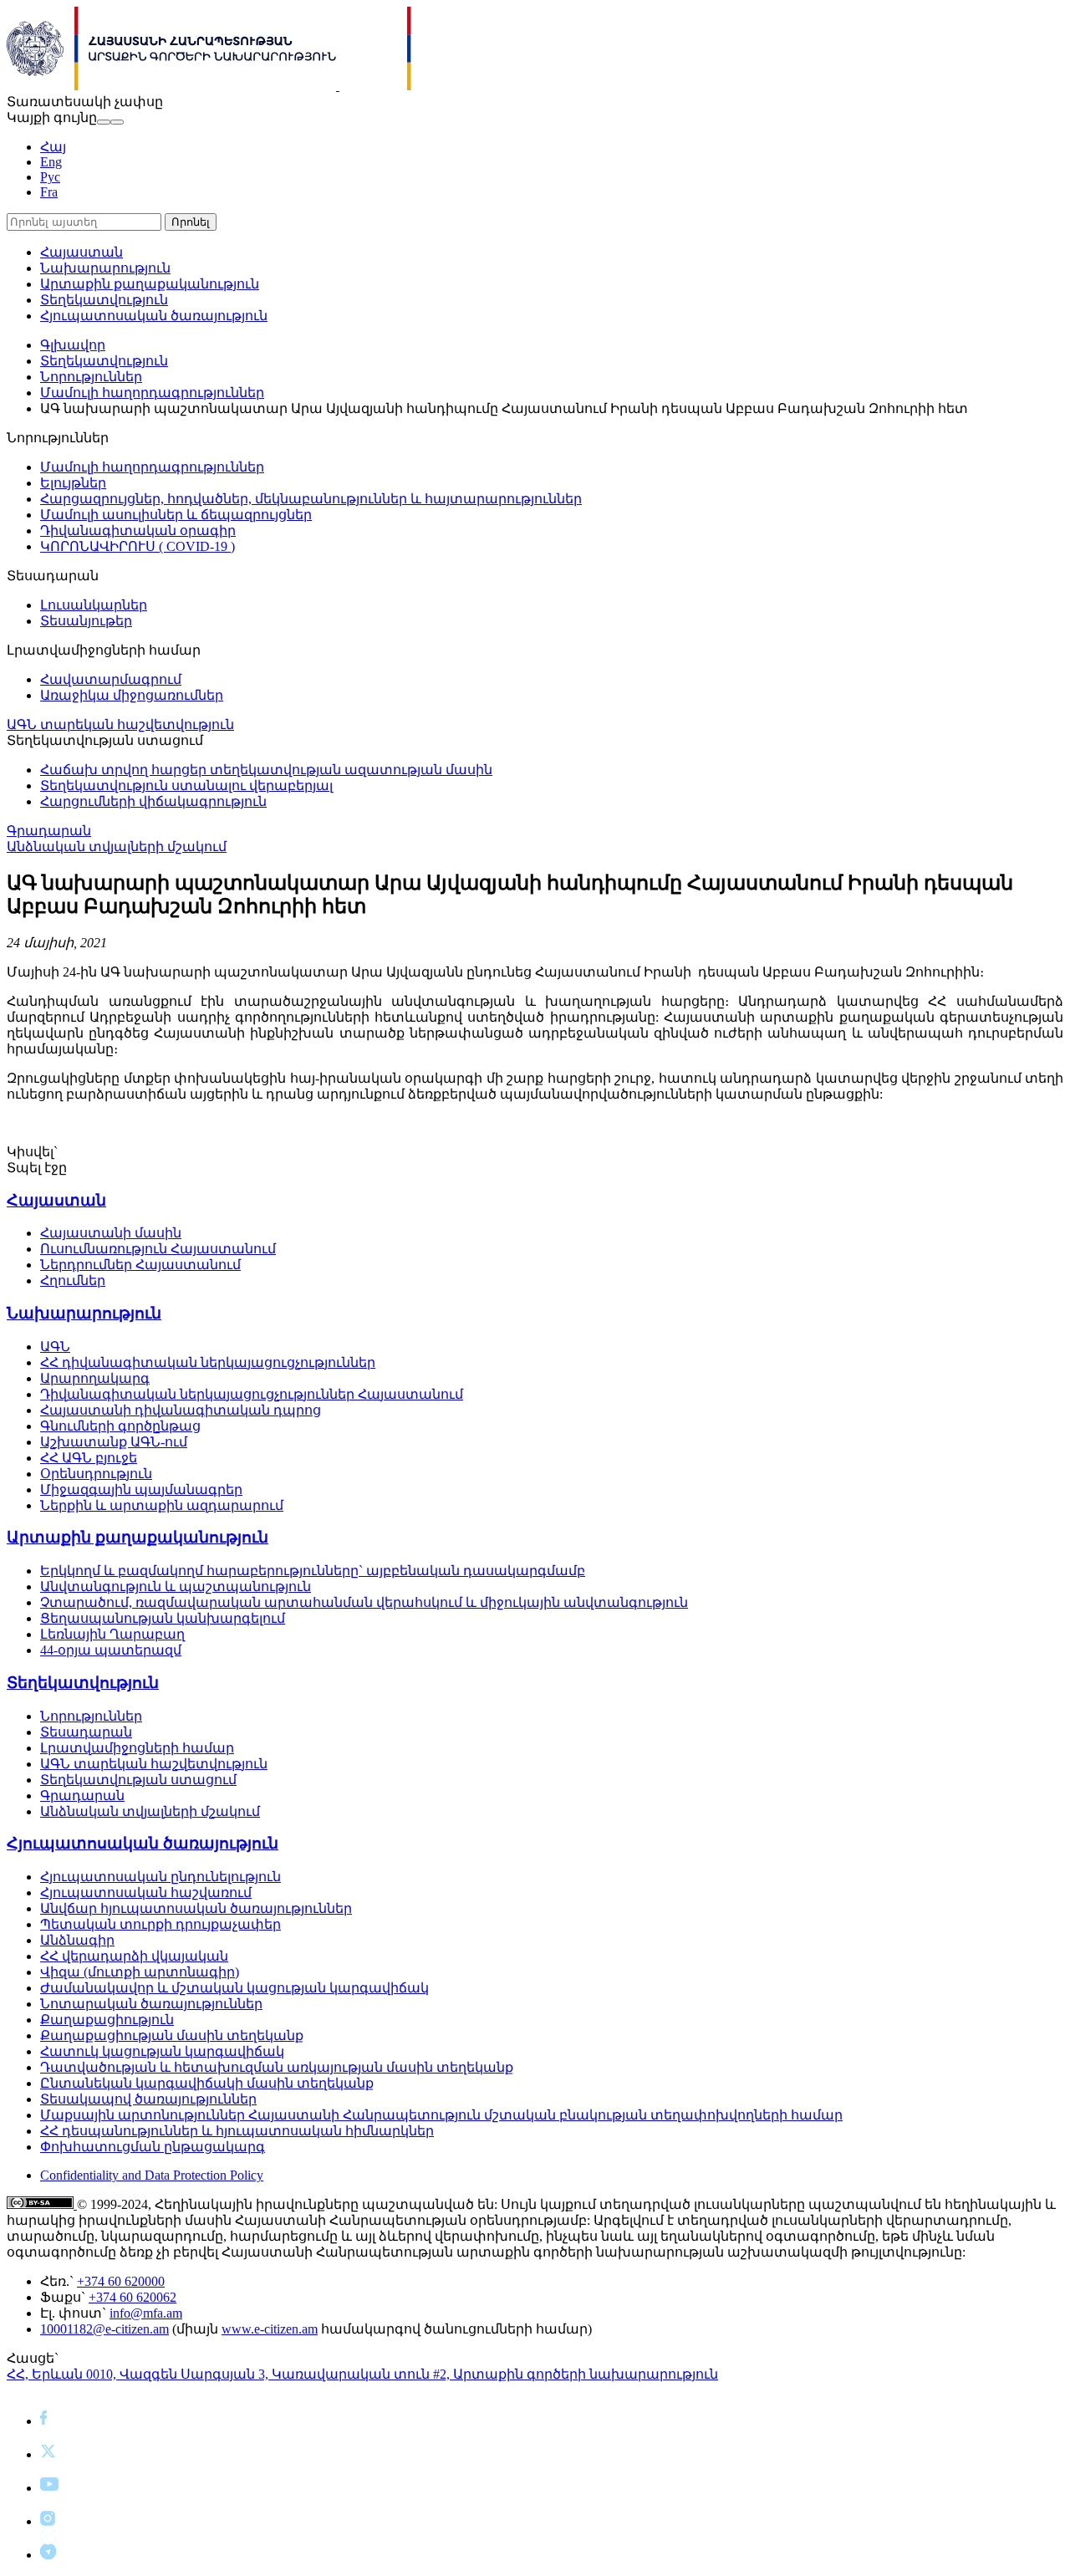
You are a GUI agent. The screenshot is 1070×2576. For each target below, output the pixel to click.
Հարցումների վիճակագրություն (153, 801)
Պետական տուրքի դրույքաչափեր (160, 1924)
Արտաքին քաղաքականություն (150, 284)
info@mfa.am (146, 2313)
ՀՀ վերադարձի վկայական (134, 1956)
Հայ (53, 147)
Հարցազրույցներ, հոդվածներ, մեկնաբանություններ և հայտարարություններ (311, 499)
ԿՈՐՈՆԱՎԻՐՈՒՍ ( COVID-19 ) (138, 546)
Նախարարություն (105, 268)
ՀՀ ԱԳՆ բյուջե (89, 1458)
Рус (50, 177)
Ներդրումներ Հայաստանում (140, 1265)
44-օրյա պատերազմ (111, 1650)
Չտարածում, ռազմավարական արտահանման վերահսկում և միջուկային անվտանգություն (364, 1602)
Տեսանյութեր (86, 621)
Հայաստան (82, 252)
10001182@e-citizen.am (104, 2329)
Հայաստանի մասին (111, 1233)
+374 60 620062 (132, 2297)
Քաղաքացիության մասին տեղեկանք (172, 2035)
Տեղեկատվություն (104, 300)
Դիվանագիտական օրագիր (138, 531)
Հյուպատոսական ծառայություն (154, 316)
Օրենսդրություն (96, 1474)
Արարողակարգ (95, 1378)
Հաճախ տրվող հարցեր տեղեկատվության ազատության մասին (266, 770)
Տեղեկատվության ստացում (138, 1780)
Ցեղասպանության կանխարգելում (163, 1618)
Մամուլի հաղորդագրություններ (152, 393)
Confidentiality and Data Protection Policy (152, 2175)
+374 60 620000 (121, 2281)
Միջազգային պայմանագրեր (141, 1489)
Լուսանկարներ (94, 605)
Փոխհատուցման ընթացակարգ (153, 2147)
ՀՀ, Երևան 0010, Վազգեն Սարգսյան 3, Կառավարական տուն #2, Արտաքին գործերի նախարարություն (362, 2374)
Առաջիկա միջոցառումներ (132, 695)
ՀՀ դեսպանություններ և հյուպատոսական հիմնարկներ (237, 2131)
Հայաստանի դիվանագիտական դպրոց (181, 1410)
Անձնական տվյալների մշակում (117, 847)
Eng (51, 162)
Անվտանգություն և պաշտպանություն (176, 1586)
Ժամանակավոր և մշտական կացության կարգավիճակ (234, 1988)
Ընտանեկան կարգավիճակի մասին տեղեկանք (207, 2083)
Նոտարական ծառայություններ (151, 2004)
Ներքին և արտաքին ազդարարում (162, 1505)
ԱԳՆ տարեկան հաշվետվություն (120, 724)
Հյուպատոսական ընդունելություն (160, 1877)
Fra (49, 192)
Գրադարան (49, 831)
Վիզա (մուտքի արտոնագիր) (140, 1972)
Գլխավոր (73, 345)
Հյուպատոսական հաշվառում (146, 1892)
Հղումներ (73, 1280)
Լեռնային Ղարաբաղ (112, 1634)
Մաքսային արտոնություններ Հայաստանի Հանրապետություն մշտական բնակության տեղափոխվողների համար (441, 2115)
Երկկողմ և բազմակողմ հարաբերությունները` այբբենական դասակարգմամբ (313, 1571)
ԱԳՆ (55, 1347)
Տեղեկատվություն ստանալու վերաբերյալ (186, 786)
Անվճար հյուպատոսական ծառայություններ (196, 1908)
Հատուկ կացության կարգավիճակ (162, 2051)
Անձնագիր (77, 1940)
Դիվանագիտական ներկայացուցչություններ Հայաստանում (252, 1394)
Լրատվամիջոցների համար (137, 1748)
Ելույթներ (73, 483)
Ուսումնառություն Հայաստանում (158, 1249)
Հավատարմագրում (111, 679)
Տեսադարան (86, 1732)
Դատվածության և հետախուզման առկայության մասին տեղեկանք (277, 2067)
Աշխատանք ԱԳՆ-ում (114, 1442)
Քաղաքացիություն (107, 2020)
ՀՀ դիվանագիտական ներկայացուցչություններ (208, 1362)
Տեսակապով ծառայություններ (148, 2099)
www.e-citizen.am (270, 2329)
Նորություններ (91, 377)
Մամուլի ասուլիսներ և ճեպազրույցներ (176, 515)
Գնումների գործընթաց (120, 1426)
